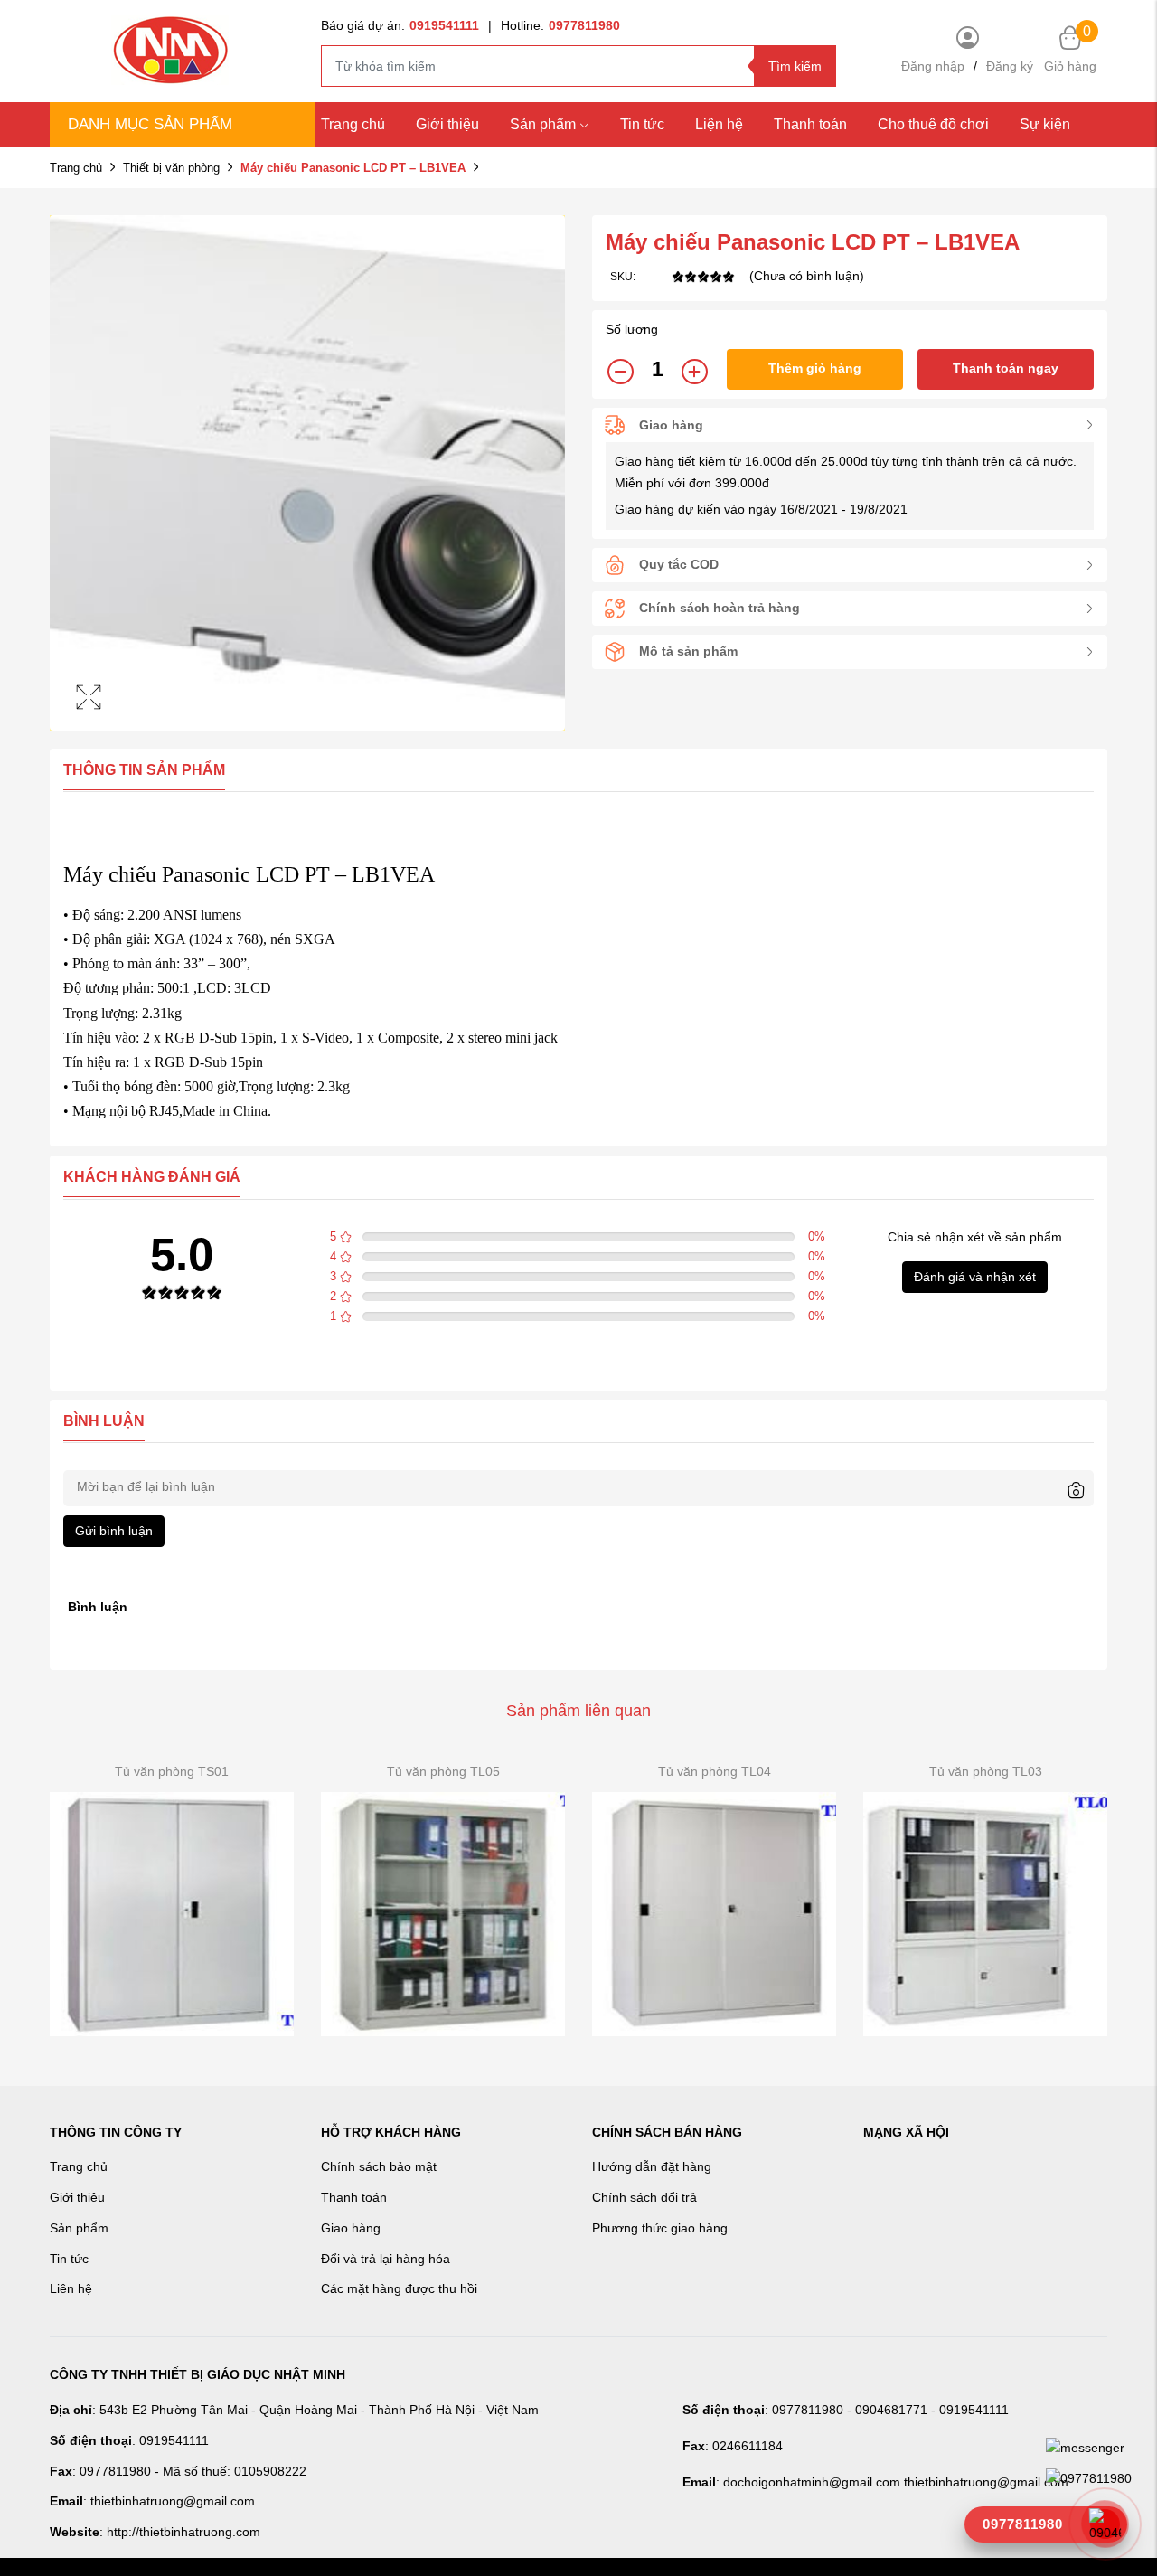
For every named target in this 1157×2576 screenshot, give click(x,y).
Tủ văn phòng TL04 (715, 1771)
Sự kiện (1045, 124)
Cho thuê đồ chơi (933, 124)
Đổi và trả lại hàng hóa (386, 2259)
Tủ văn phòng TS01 (172, 1771)
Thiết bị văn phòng (171, 168)
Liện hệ (719, 124)
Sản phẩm (543, 124)
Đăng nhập (933, 66)
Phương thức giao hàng (660, 2228)
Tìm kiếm (795, 66)
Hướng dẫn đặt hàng (652, 2166)
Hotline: (560, 25)
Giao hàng (351, 2228)
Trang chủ (353, 124)
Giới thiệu (447, 124)
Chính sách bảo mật (379, 2166)
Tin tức (642, 124)
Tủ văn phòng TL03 (986, 1771)
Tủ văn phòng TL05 (443, 1771)
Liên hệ (71, 2288)
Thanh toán (810, 124)
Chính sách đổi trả (644, 2197)
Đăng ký (1010, 66)
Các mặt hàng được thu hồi (399, 2288)
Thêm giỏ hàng (815, 368)
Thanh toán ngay (1006, 368)
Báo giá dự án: (400, 25)
